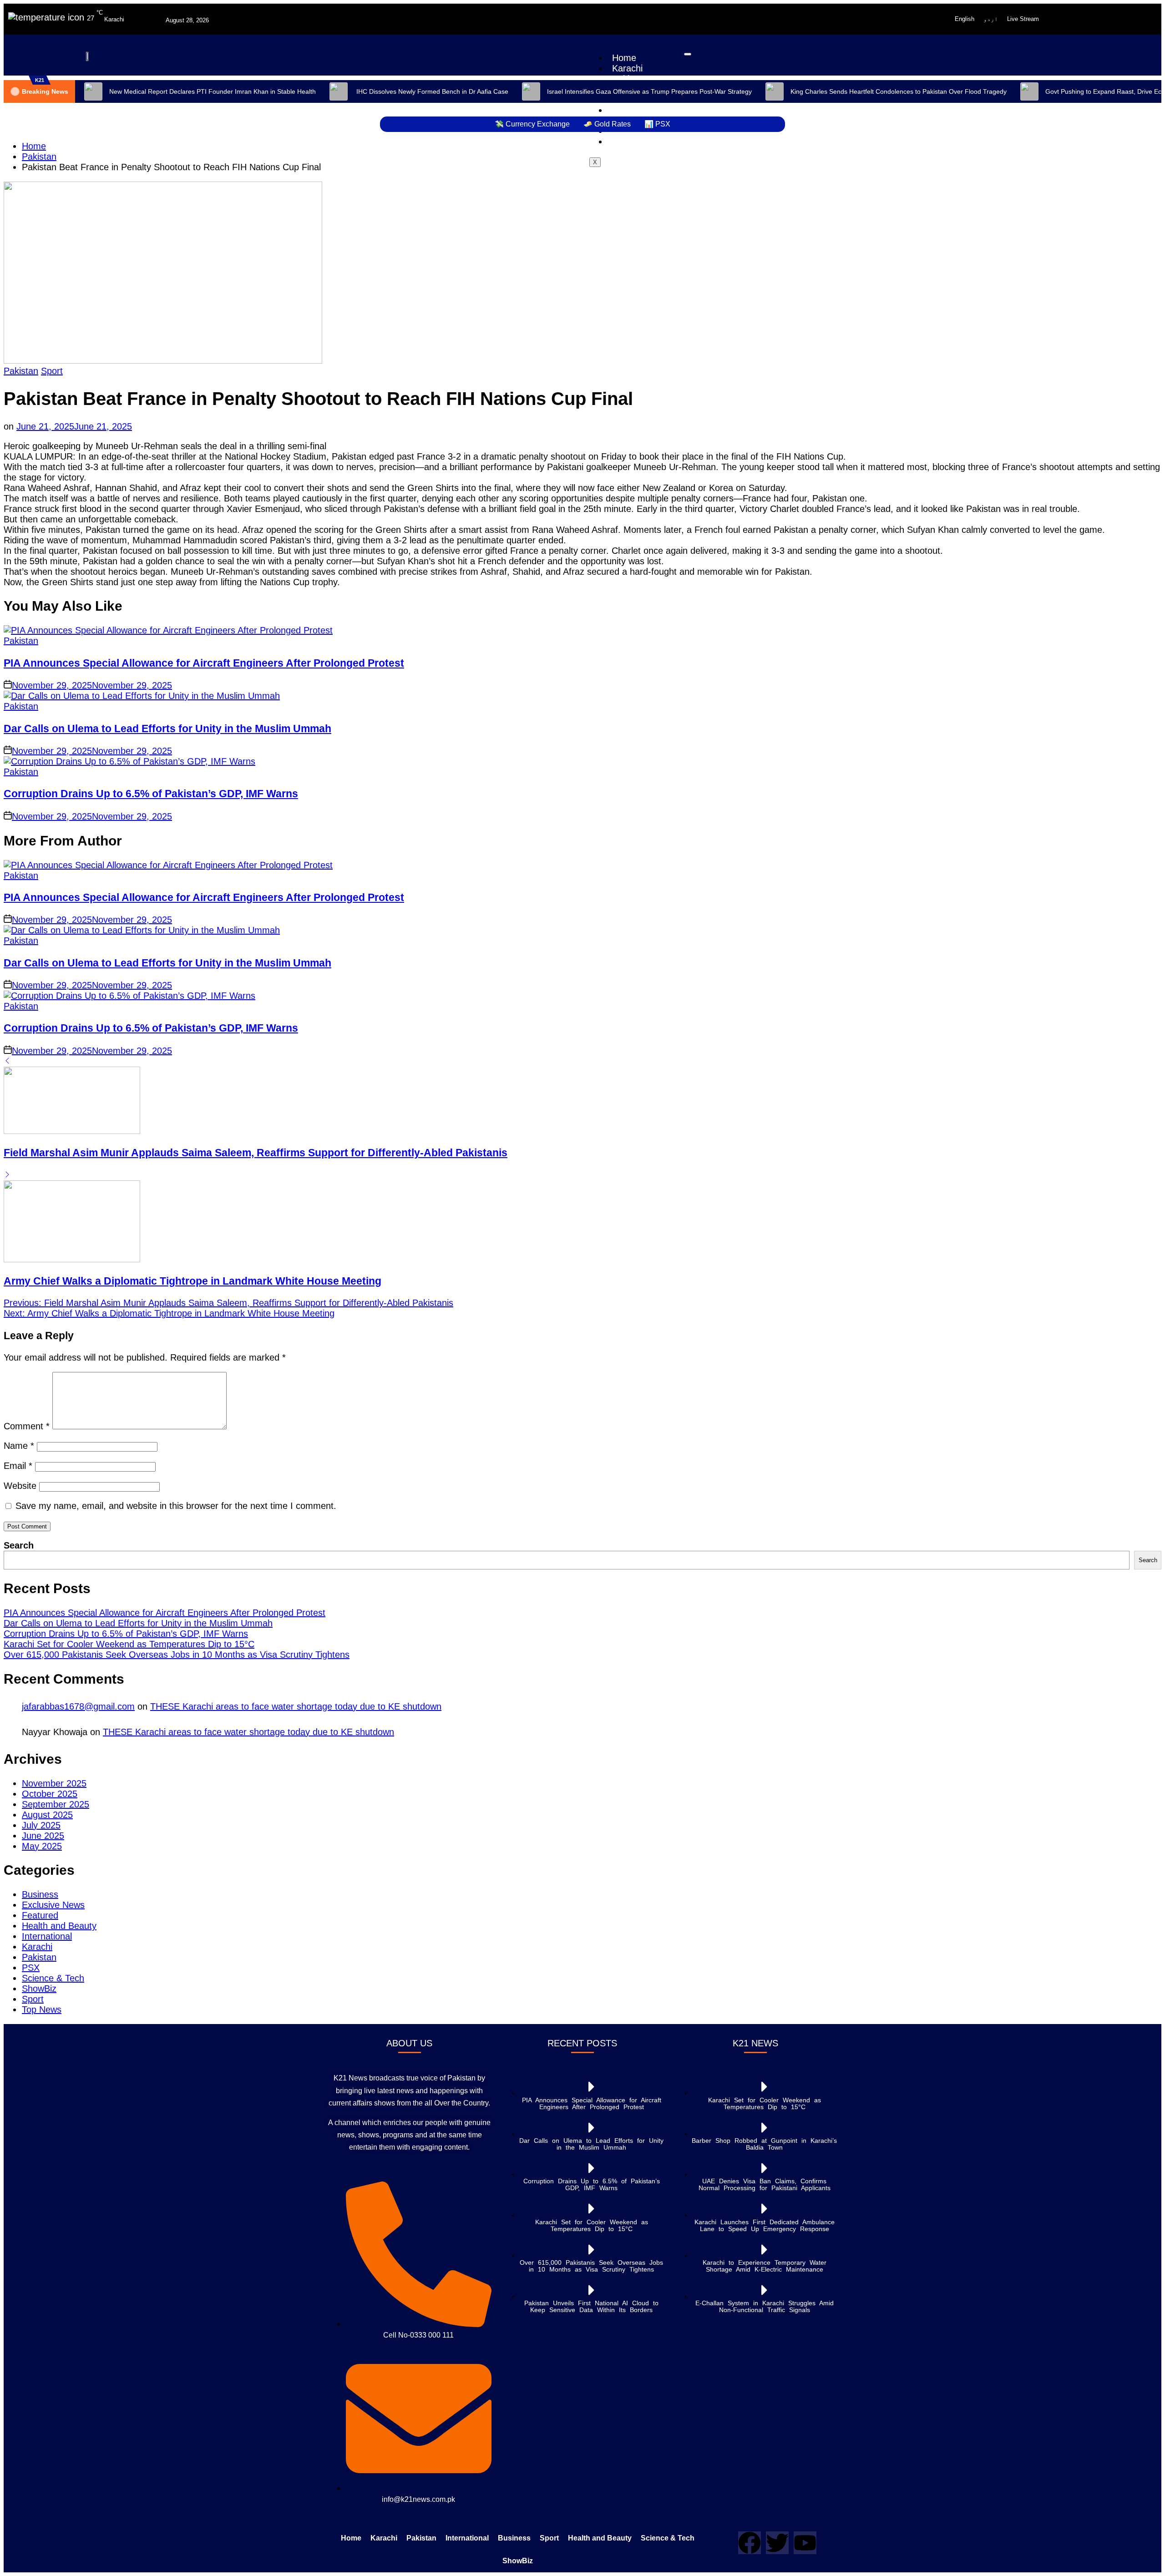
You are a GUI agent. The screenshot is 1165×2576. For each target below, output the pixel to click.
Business (40, 1894)
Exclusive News (53, 1905)
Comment (27, 1426)
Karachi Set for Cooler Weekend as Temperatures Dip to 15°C (129, 1644)
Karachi (627, 68)
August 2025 (47, 1815)
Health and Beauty (59, 1926)
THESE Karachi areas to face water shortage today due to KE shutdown (296, 1706)
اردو (991, 19)
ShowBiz (629, 142)
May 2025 (42, 1846)
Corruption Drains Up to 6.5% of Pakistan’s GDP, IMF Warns (151, 794)
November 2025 (54, 1783)
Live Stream (1023, 19)
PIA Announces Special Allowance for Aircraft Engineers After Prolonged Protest (204, 663)
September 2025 (56, 1804)
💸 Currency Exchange (532, 124)
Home (624, 58)
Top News (42, 2009)
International (47, 1936)
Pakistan (21, 371)
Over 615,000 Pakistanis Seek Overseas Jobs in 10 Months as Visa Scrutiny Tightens (177, 1655)
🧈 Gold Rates (607, 124)
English (965, 19)
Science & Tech (53, 1978)
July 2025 (41, 1825)
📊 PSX (657, 124)
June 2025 (43, 1836)
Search (19, 1545)
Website (20, 1486)
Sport (52, 371)
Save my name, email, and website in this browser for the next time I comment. (176, 1506)
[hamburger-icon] (688, 54)
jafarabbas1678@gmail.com (78, 1706)
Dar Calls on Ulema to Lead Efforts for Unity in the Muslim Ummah (167, 729)
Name (19, 1446)
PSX (31, 1968)
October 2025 (50, 1794)
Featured (40, 1915)
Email (18, 1466)
